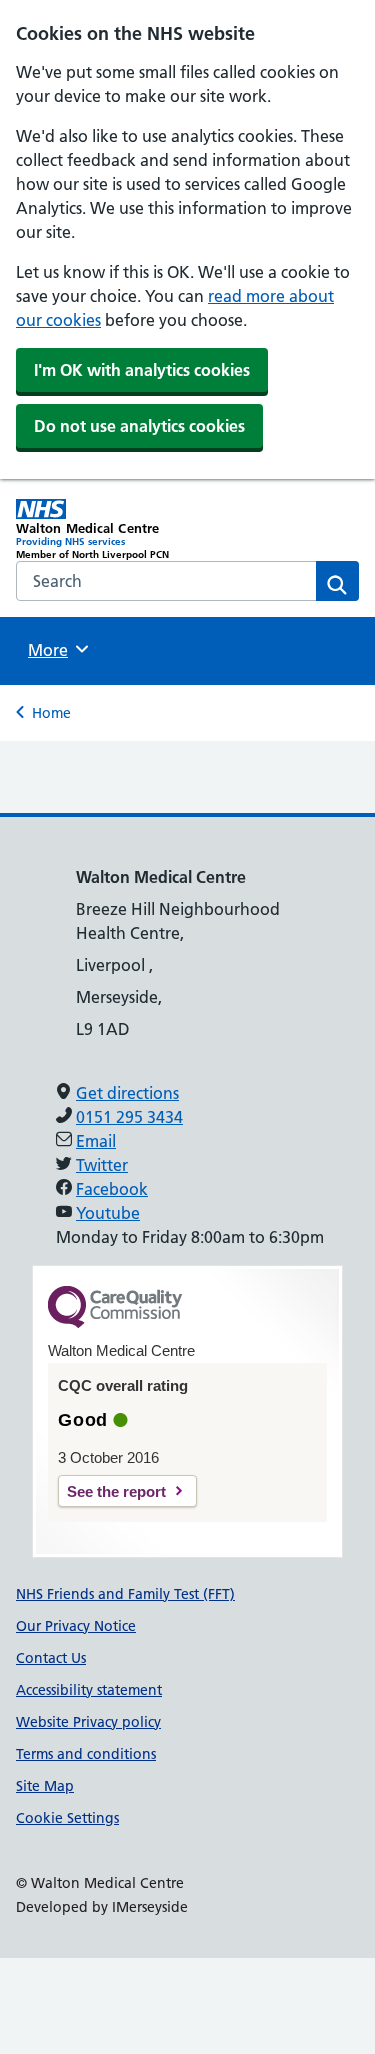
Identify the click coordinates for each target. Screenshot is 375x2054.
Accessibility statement (89, 1690)
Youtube (108, 1213)
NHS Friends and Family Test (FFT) (125, 1594)
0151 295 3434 (129, 1117)
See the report (116, 1491)
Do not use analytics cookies (139, 426)
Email (96, 1141)
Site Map (45, 1786)
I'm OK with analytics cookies (142, 370)
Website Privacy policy (88, 1722)
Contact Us (51, 1658)
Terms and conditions (86, 1754)
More (55, 650)
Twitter (102, 1165)
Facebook (112, 1189)
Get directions (127, 1093)
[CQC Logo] (115, 1323)
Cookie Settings (67, 1818)
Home (51, 713)
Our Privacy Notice (76, 1626)
